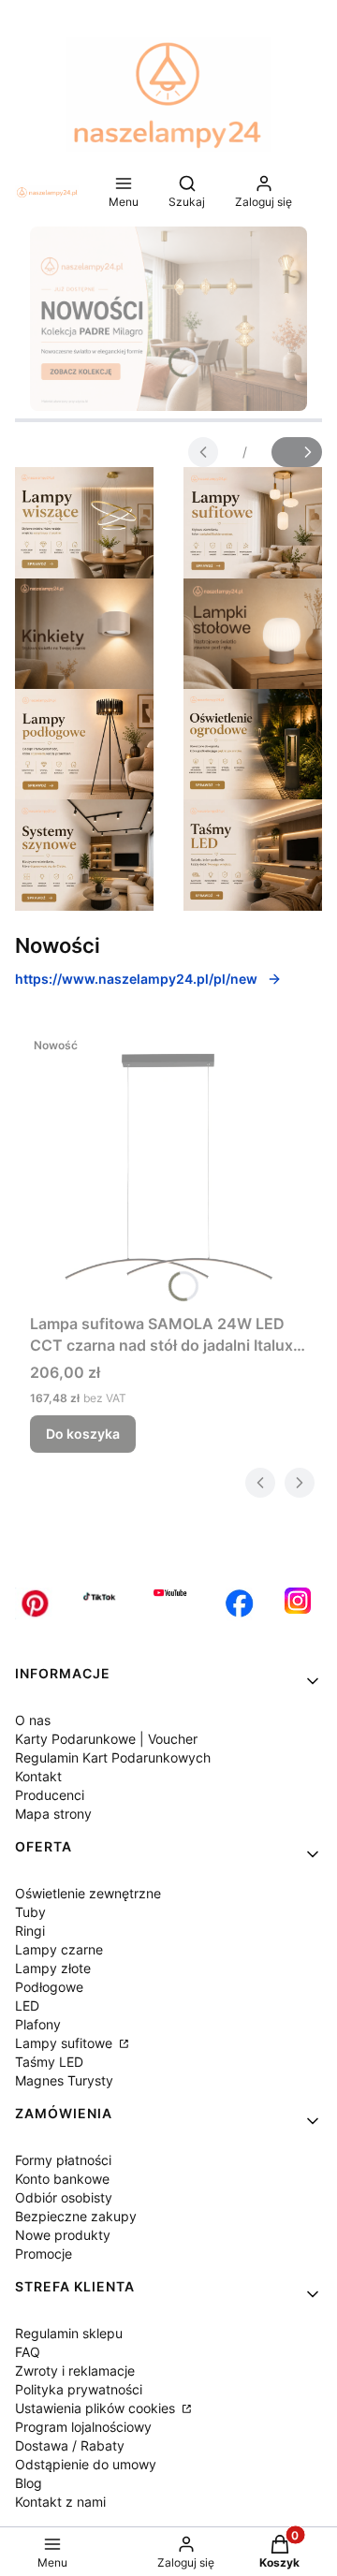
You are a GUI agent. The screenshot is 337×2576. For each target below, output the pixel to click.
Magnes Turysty (64, 2080)
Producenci (50, 1795)
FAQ (28, 2352)
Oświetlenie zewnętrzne (88, 1893)
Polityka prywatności (79, 2389)
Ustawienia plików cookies (97, 2408)
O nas (33, 1720)
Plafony (38, 2024)
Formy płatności (63, 2160)
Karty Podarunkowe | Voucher (106, 1739)
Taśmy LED (49, 2062)
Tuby (30, 1912)
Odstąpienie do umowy (86, 2464)
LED (27, 2005)
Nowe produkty (63, 2235)
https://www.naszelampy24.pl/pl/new (136, 979)
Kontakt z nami (60, 2502)
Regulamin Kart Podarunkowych (113, 1757)
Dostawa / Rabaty (70, 2445)
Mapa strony (53, 1814)
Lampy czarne (59, 1949)
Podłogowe (49, 1987)
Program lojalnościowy (83, 2427)
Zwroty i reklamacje (75, 2371)
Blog (29, 2483)
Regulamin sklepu (69, 2333)
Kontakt (38, 1776)
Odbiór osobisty (64, 2197)
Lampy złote (53, 1968)
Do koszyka (83, 1434)
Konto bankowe (62, 2179)
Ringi (30, 1931)
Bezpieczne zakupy (76, 2216)
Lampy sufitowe (66, 2043)
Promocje (44, 2254)
